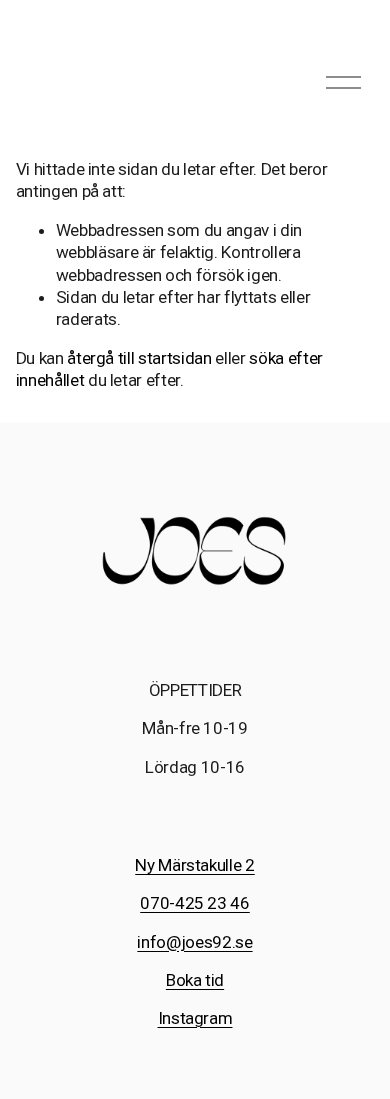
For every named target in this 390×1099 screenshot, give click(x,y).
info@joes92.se (194, 942)
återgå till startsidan (139, 358)
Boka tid (195, 980)
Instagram (195, 1018)
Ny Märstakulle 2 (195, 865)
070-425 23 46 (195, 903)
